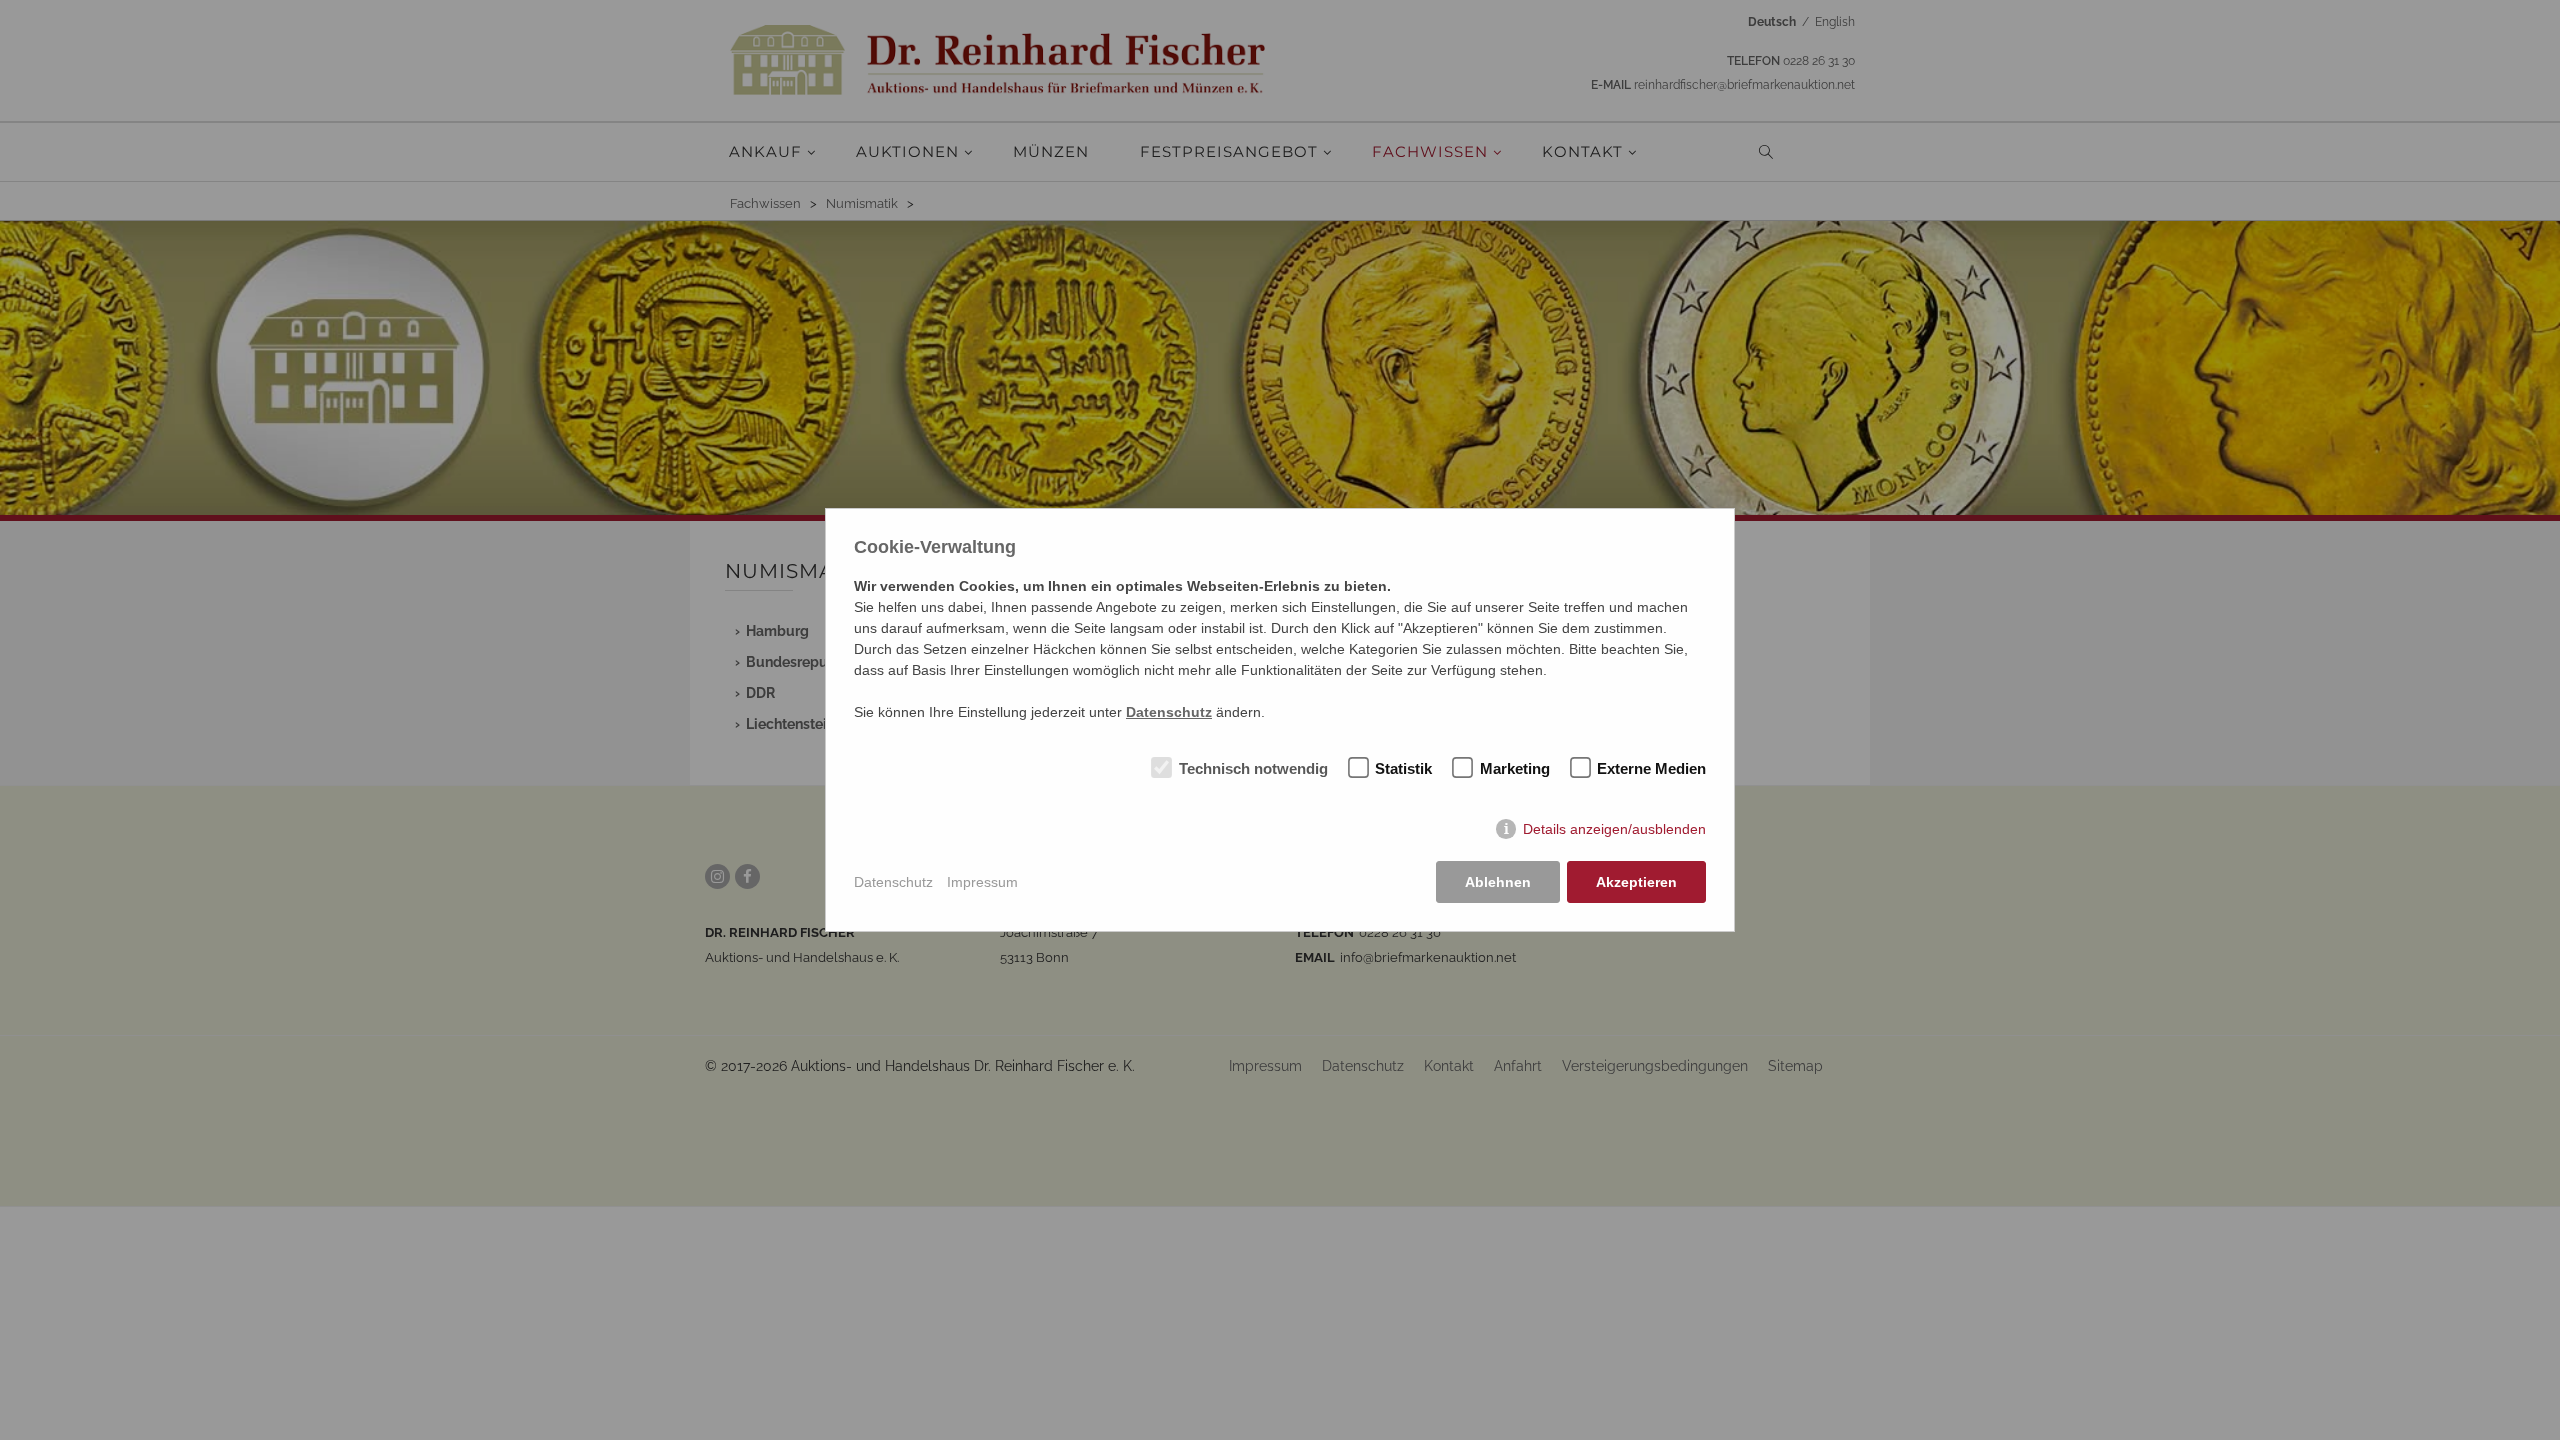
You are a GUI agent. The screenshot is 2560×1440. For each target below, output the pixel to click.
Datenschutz (893, 882)
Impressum (982, 882)
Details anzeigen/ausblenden (1614, 829)
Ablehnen (1498, 882)
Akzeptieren (1636, 882)
